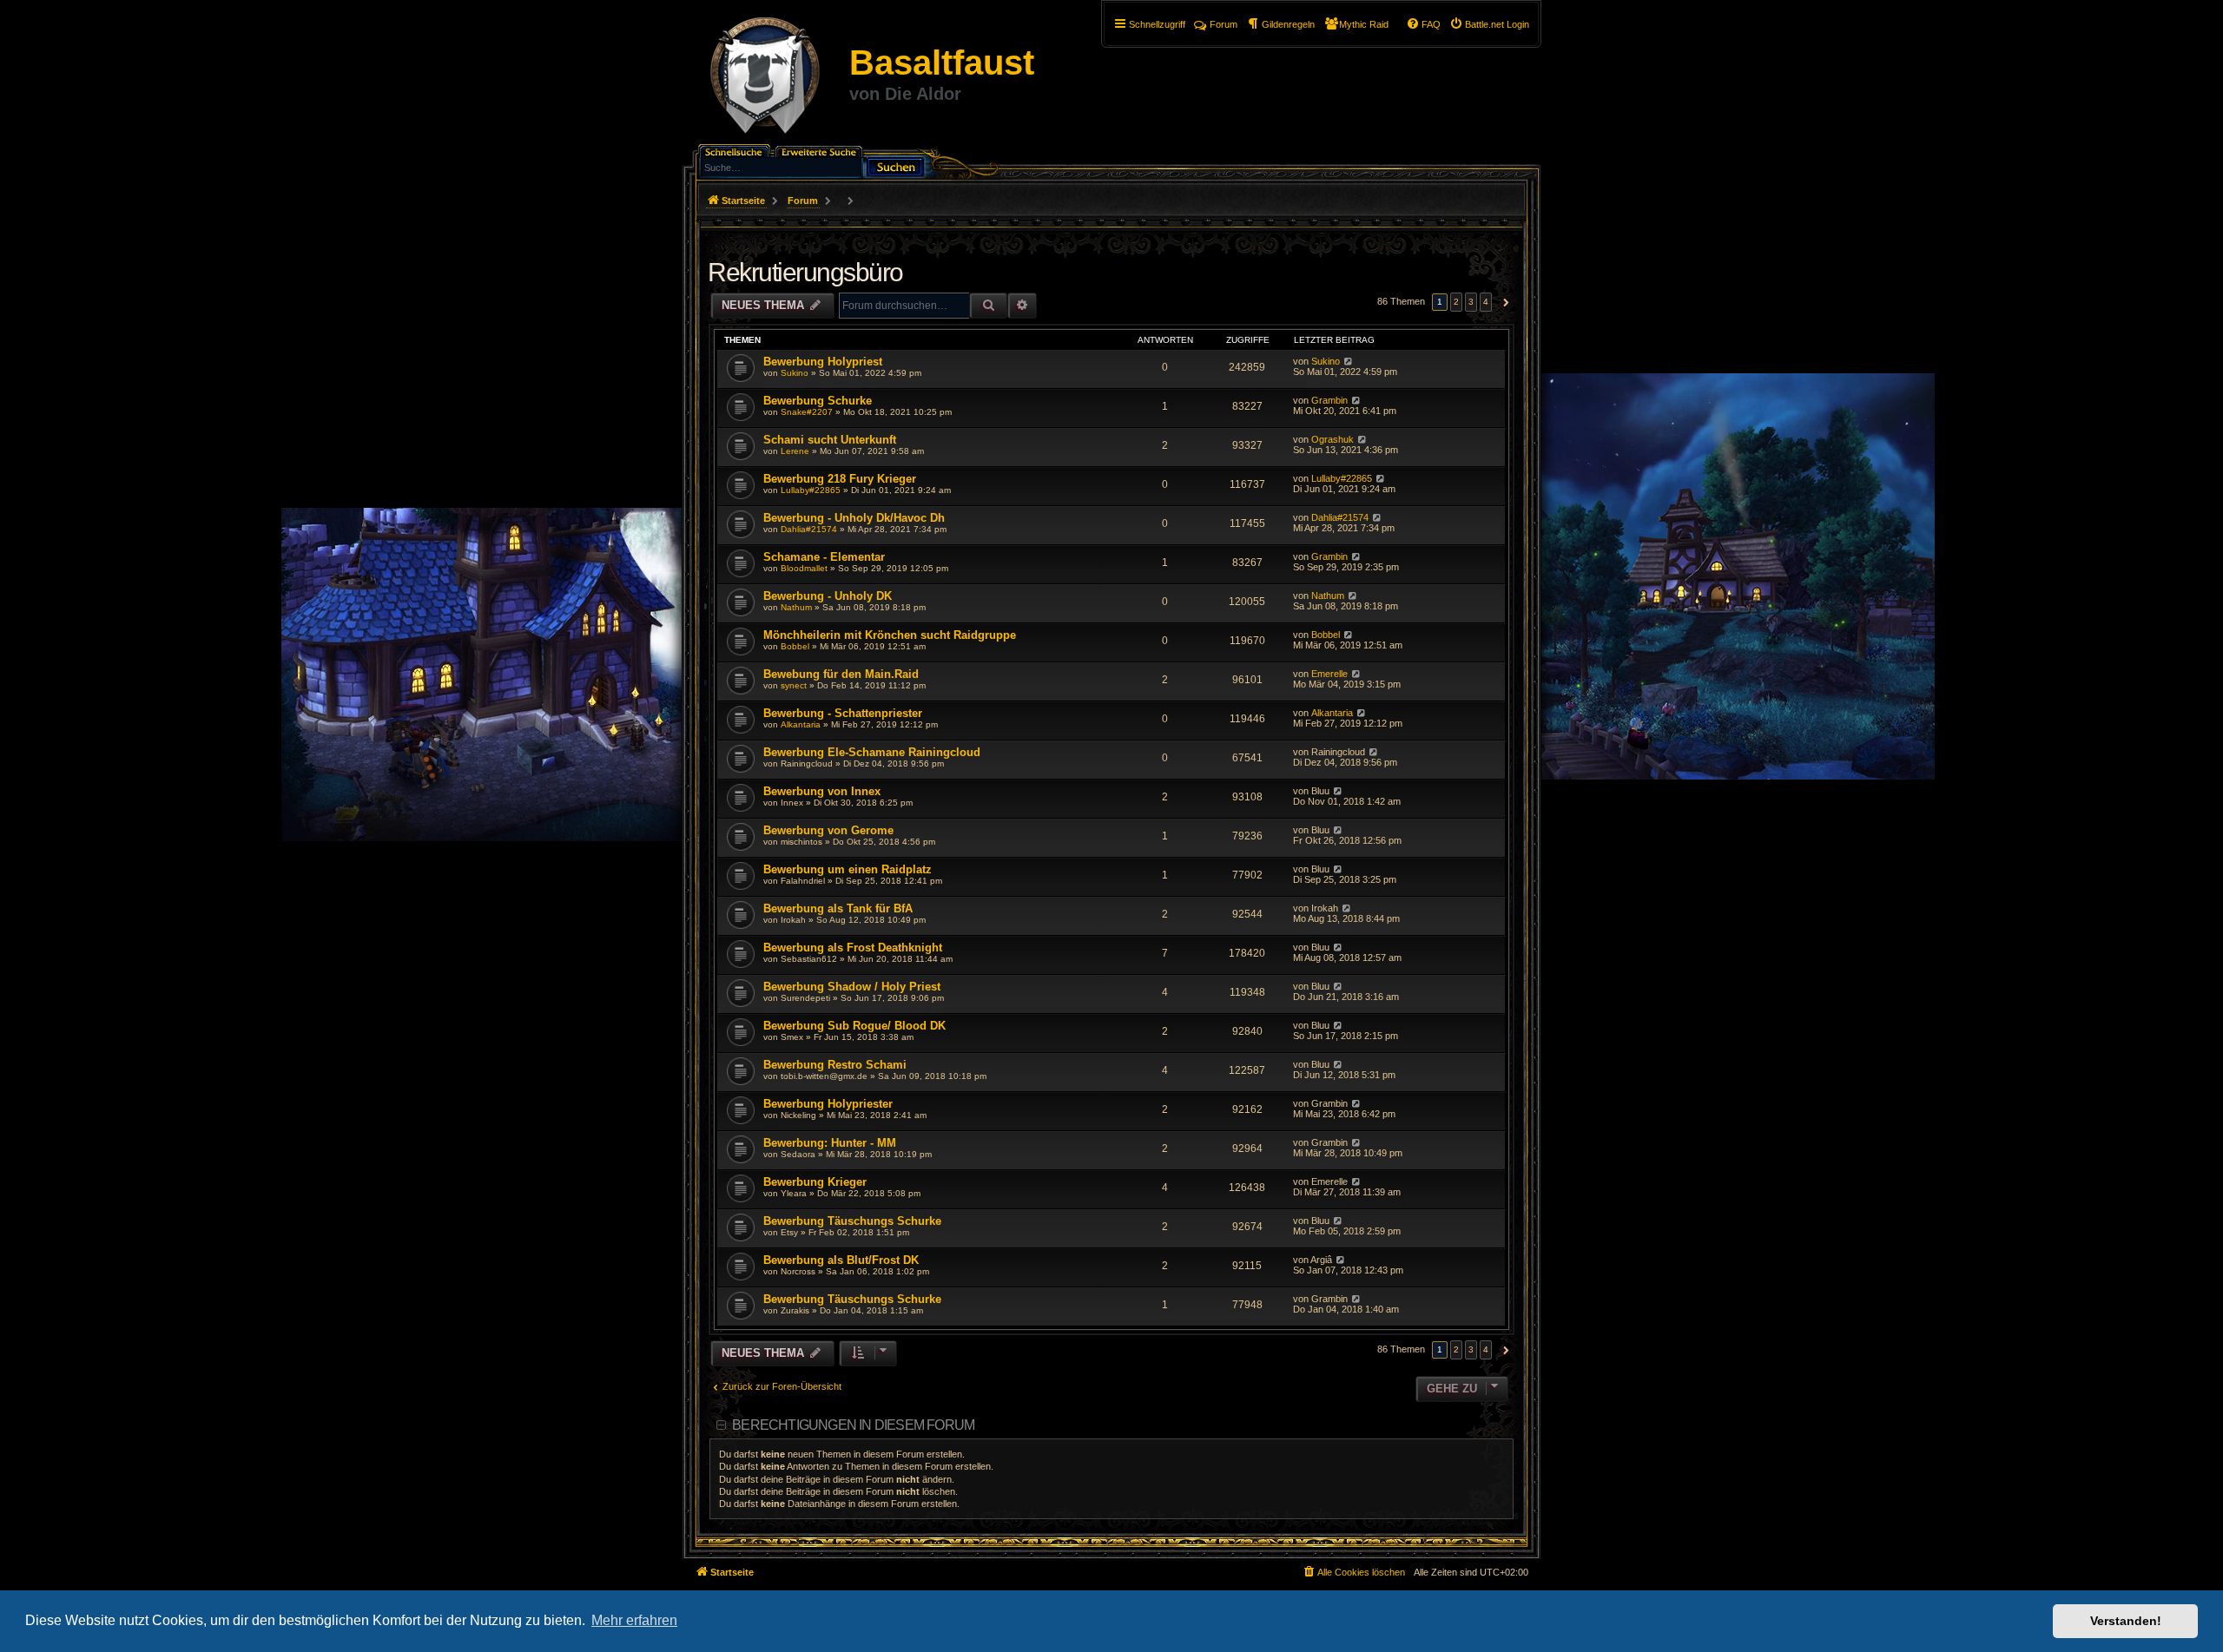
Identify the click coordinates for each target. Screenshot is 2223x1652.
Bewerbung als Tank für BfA (838, 908)
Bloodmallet (804, 568)
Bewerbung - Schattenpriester (843, 713)
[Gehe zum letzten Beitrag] (1348, 361)
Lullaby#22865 (811, 490)
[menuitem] (1489, 24)
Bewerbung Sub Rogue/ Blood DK (854, 1026)
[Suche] (895, 165)
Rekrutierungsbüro (805, 272)
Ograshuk (1332, 439)
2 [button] (1456, 302)
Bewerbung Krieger (815, 1182)
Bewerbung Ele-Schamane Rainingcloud (872, 752)
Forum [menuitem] (1224, 24)
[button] (1504, 302)
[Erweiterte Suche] (820, 151)
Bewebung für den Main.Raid (841, 674)
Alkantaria (801, 724)
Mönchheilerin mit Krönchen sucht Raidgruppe (890, 635)
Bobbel (795, 646)
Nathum (796, 607)
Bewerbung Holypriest (823, 362)
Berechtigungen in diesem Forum (853, 1425)
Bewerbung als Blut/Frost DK (841, 1260)
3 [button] (1471, 302)
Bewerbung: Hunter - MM (830, 1143)
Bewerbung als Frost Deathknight (853, 948)
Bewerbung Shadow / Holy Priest (852, 987)
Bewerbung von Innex (822, 791)
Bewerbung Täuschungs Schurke (852, 1221)
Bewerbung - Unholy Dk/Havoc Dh (854, 518)
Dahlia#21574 (809, 529)
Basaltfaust (942, 63)
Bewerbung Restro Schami (835, 1065)
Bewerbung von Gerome (828, 830)
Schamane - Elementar (824, 557)
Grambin (1329, 400)
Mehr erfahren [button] (634, 1620)
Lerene (795, 451)
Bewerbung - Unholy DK (828, 596)
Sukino (795, 373)
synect (794, 685)
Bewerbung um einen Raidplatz (848, 869)
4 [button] (1486, 302)
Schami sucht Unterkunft (830, 440)
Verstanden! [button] (2126, 1621)
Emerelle (1329, 674)
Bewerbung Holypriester (828, 1104)
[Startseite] (765, 78)
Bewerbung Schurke (818, 401)
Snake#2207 (807, 412)
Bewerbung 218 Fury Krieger (840, 479)
